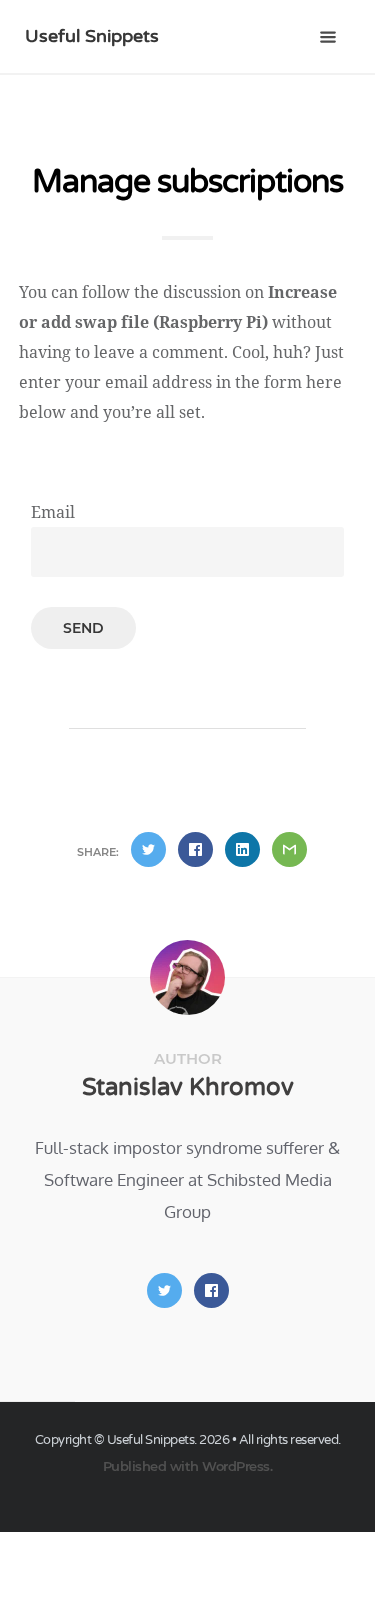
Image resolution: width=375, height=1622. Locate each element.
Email (53, 512)
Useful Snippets (92, 36)
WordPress (236, 1466)
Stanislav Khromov (188, 1087)
